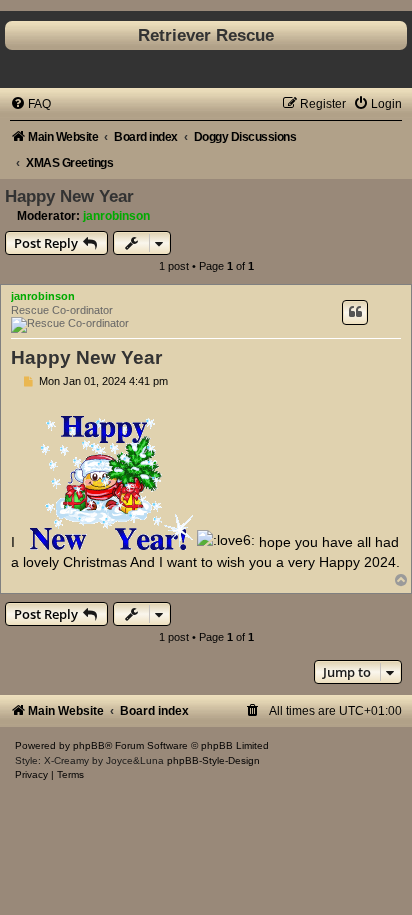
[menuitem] (30, 104)
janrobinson (116, 216)
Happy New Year (69, 196)
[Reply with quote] (355, 312)
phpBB (89, 745)
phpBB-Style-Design (213, 760)
